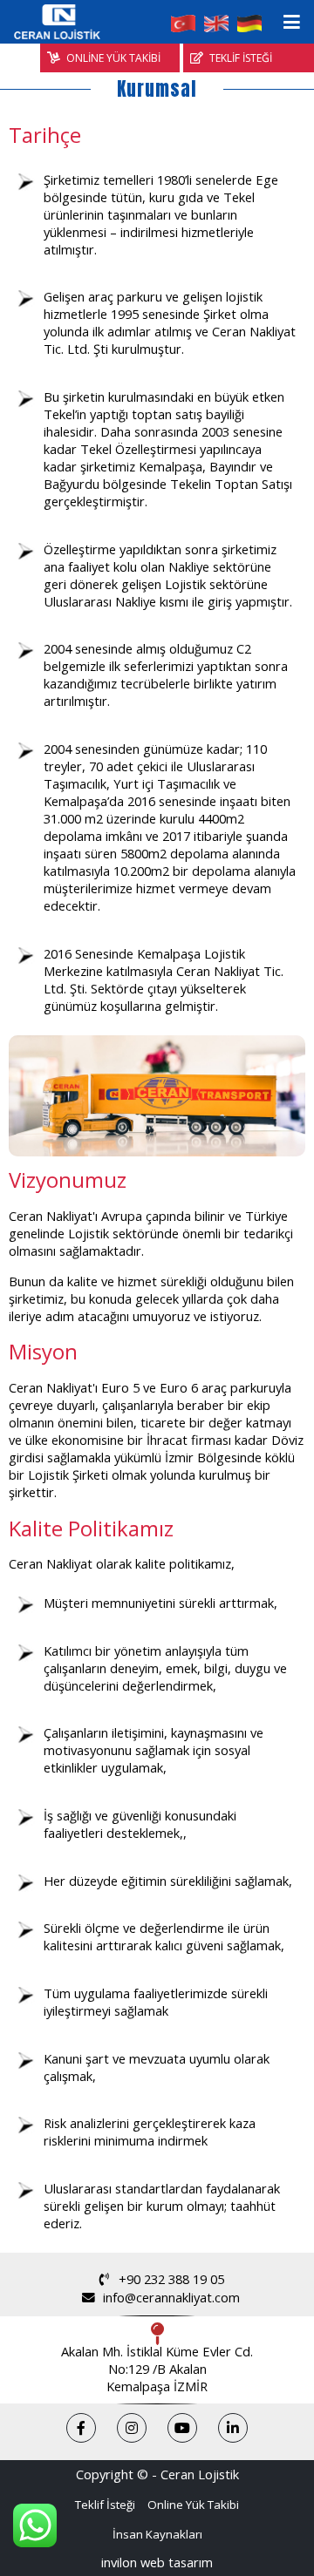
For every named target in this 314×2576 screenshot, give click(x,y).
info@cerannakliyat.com (171, 2297)
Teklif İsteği (105, 2505)
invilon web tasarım (157, 2562)
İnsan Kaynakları (157, 2534)
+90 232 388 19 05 (171, 2279)
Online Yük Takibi (193, 2505)
